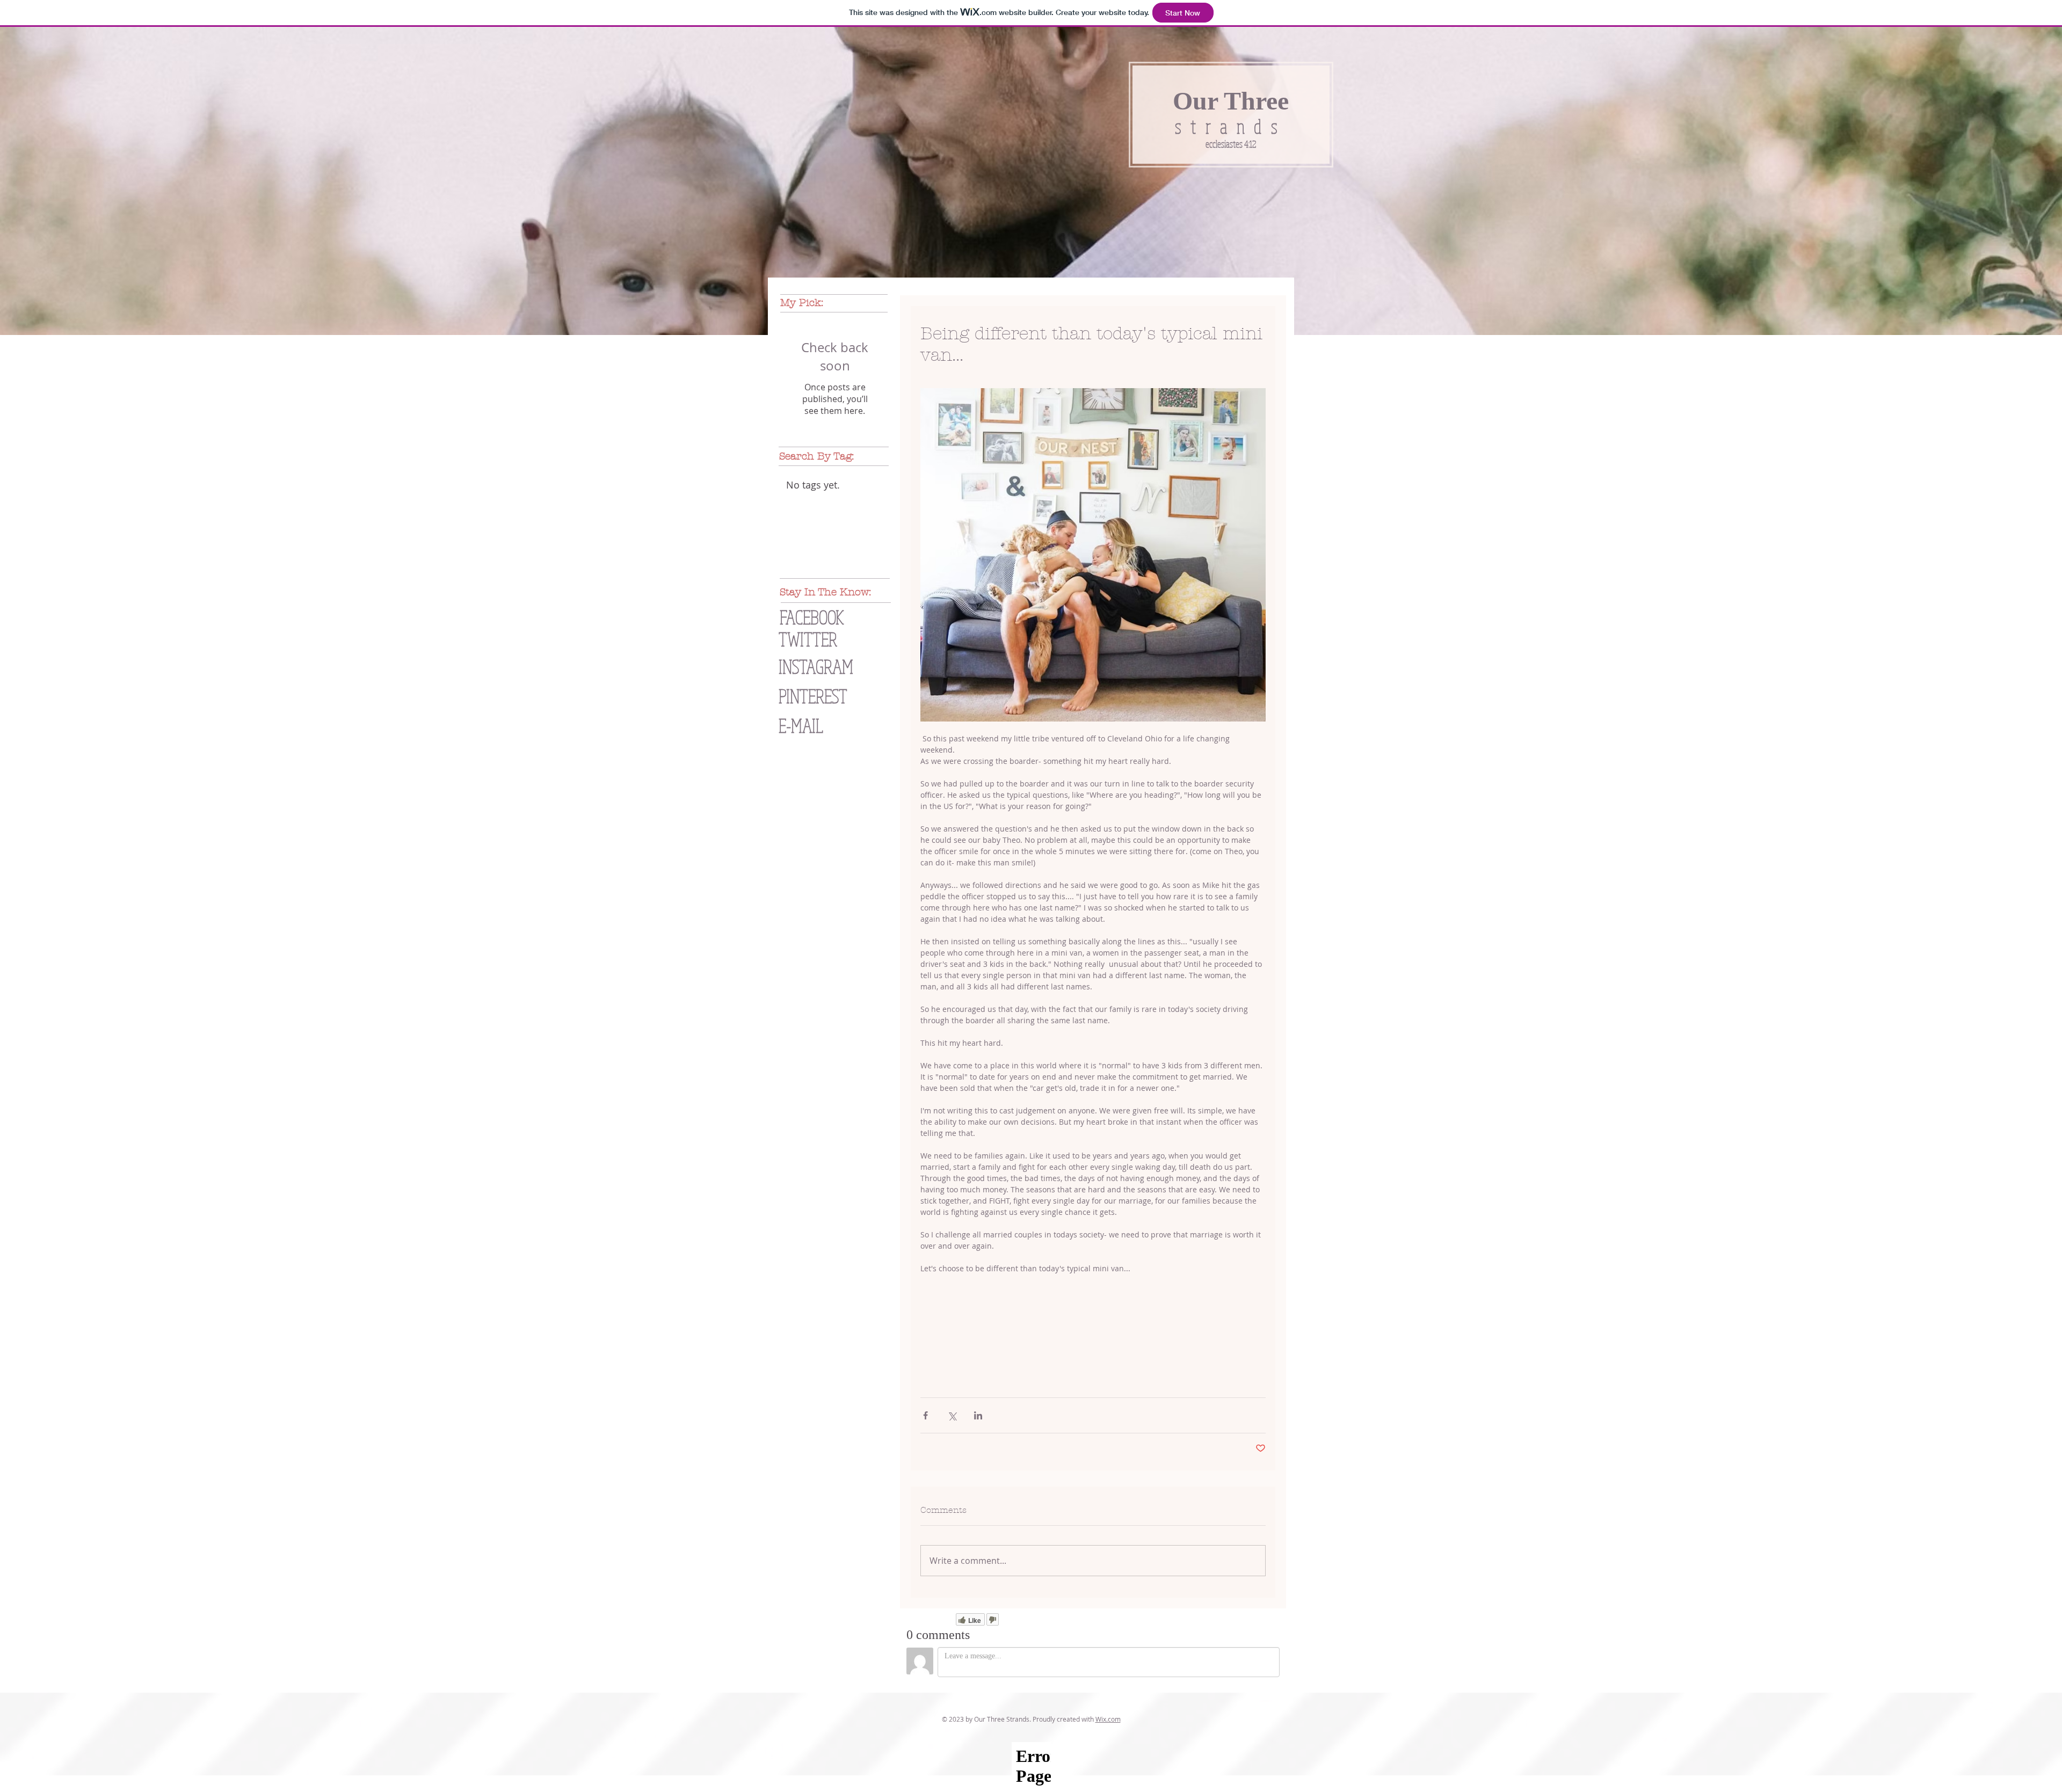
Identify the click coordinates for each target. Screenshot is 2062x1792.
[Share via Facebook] (925, 1415)
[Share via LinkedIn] (978, 1415)
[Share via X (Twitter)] (952, 1415)
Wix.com (1108, 1719)
